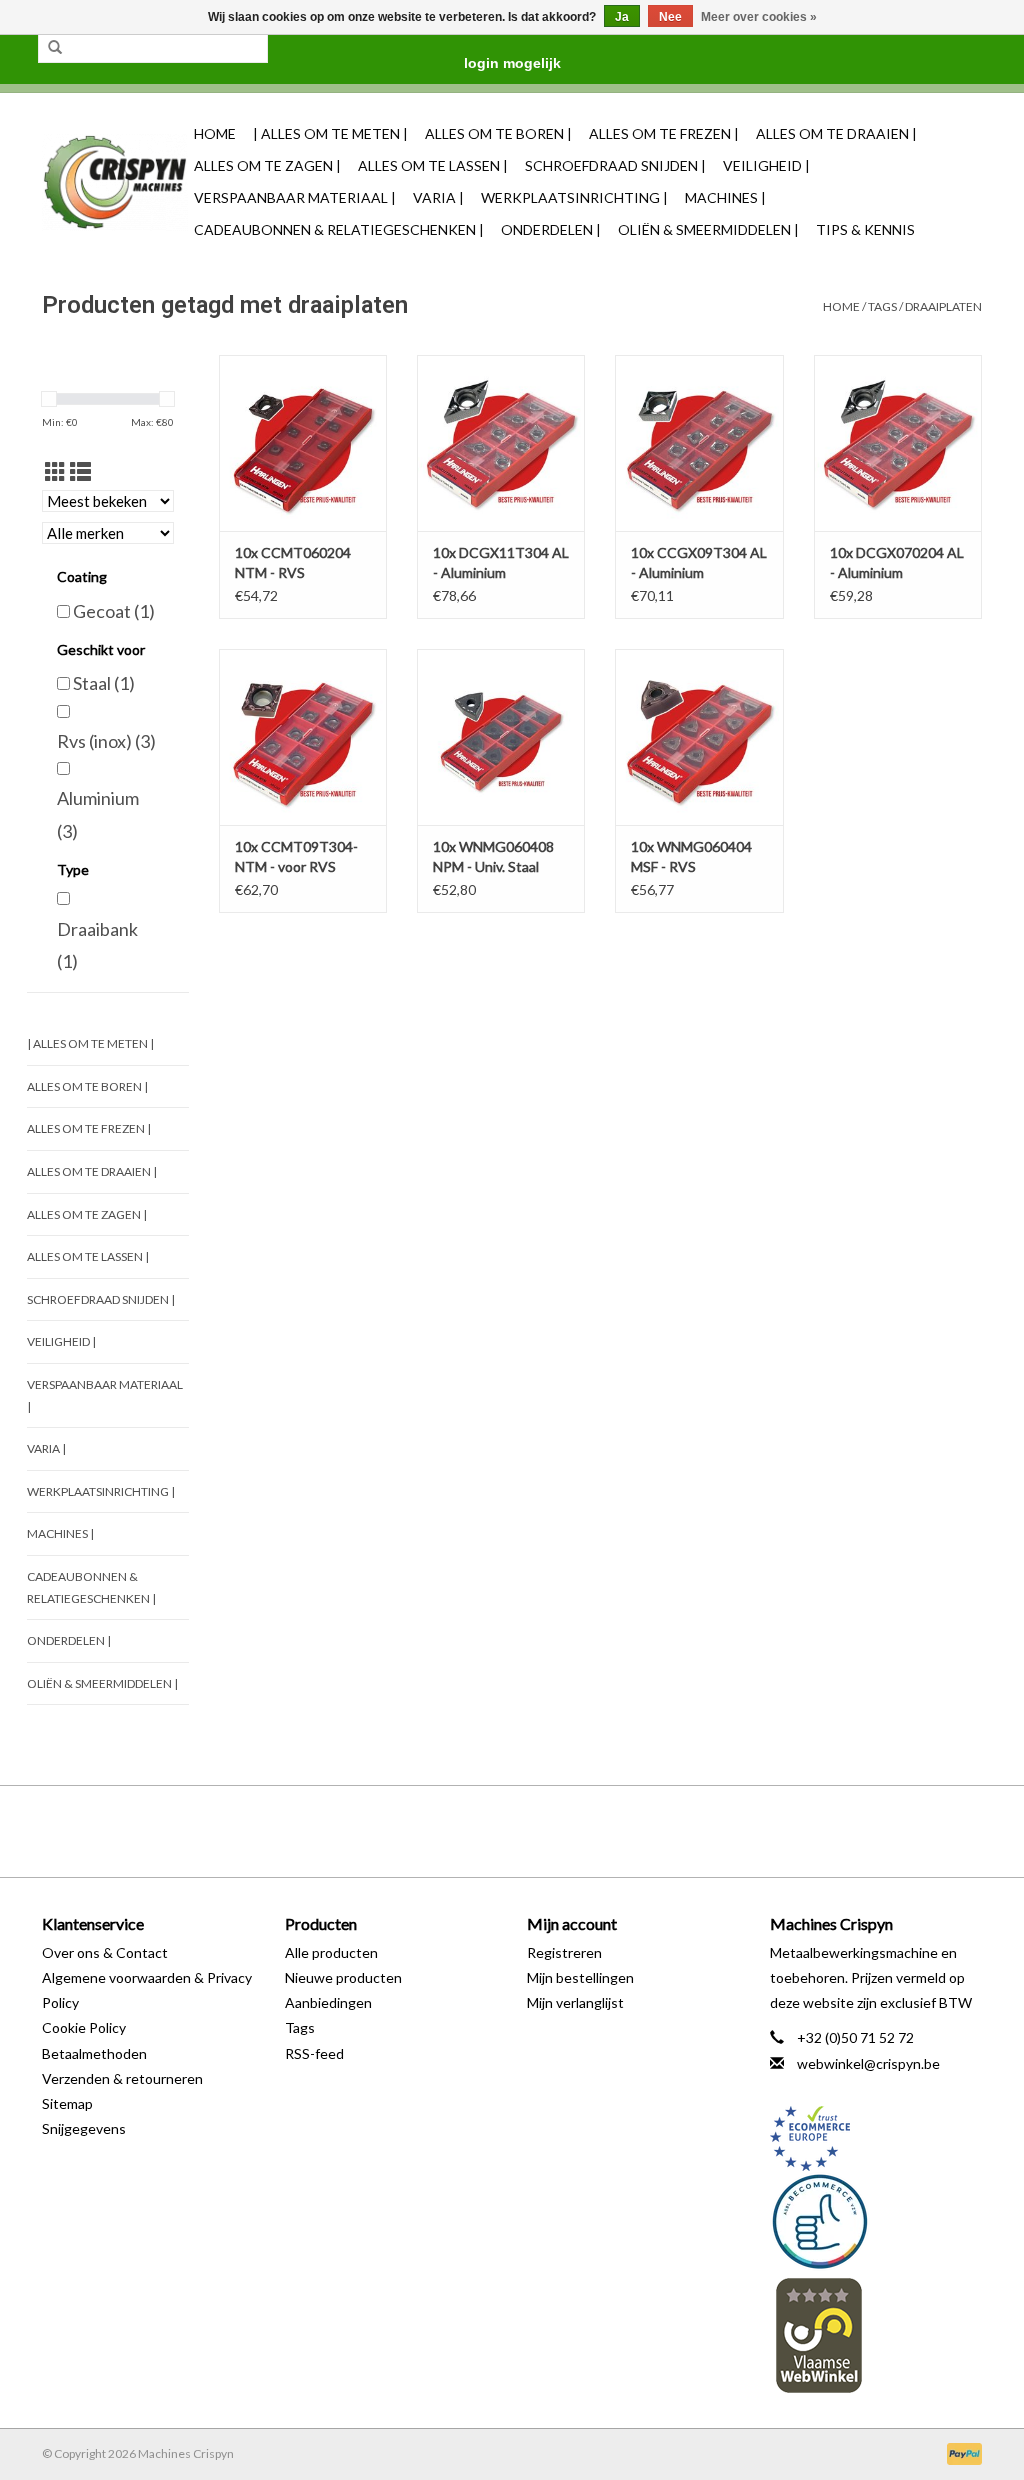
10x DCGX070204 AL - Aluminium (897, 562)
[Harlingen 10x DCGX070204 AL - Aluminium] (898, 443)
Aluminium (98, 814)
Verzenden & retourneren (122, 2078)
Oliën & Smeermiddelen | (708, 229)
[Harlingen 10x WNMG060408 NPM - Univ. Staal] (501, 737)
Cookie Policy (84, 2027)
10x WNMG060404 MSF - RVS (691, 856)
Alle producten (331, 1952)
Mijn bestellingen (580, 1977)
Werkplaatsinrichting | (574, 197)
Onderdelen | (551, 229)
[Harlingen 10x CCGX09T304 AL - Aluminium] (699, 443)
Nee (670, 17)
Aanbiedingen (328, 2002)
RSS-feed (314, 2053)
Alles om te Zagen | (267, 165)
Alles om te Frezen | (664, 133)
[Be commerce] (876, 2221)
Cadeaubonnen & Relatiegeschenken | (339, 229)
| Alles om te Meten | (330, 133)
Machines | (725, 197)
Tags (882, 306)
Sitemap (67, 2103)
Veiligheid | (766, 165)
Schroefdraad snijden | (615, 165)
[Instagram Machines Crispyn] (547, 1831)
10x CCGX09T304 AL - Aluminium (699, 562)
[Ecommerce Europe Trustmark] (876, 2138)
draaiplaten (943, 306)
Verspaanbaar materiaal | (295, 197)
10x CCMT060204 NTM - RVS (293, 562)
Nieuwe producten (343, 1977)
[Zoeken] (55, 48)
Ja (622, 17)
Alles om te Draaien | (836, 133)
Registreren (564, 1952)
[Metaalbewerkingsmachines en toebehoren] (115, 182)
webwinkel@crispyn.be (868, 2063)
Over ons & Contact (105, 1952)
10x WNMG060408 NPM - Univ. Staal (493, 856)
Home (215, 133)
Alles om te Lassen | (433, 165)
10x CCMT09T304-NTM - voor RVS (296, 856)
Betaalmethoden (94, 2053)
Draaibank (97, 945)
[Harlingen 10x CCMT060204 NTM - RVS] (303, 443)
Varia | (438, 197)
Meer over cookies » (759, 17)
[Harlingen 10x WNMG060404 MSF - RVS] (699, 737)
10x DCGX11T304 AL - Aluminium (501, 562)
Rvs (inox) (106, 741)
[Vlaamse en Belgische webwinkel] (876, 2334)
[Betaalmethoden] (961, 2452)
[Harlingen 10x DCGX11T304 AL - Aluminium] (501, 443)
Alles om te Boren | (498, 133)
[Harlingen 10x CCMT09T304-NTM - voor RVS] (303, 737)
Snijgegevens (84, 2128)
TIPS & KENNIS (865, 229)
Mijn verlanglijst (575, 2002)
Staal (104, 683)
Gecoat (114, 611)
